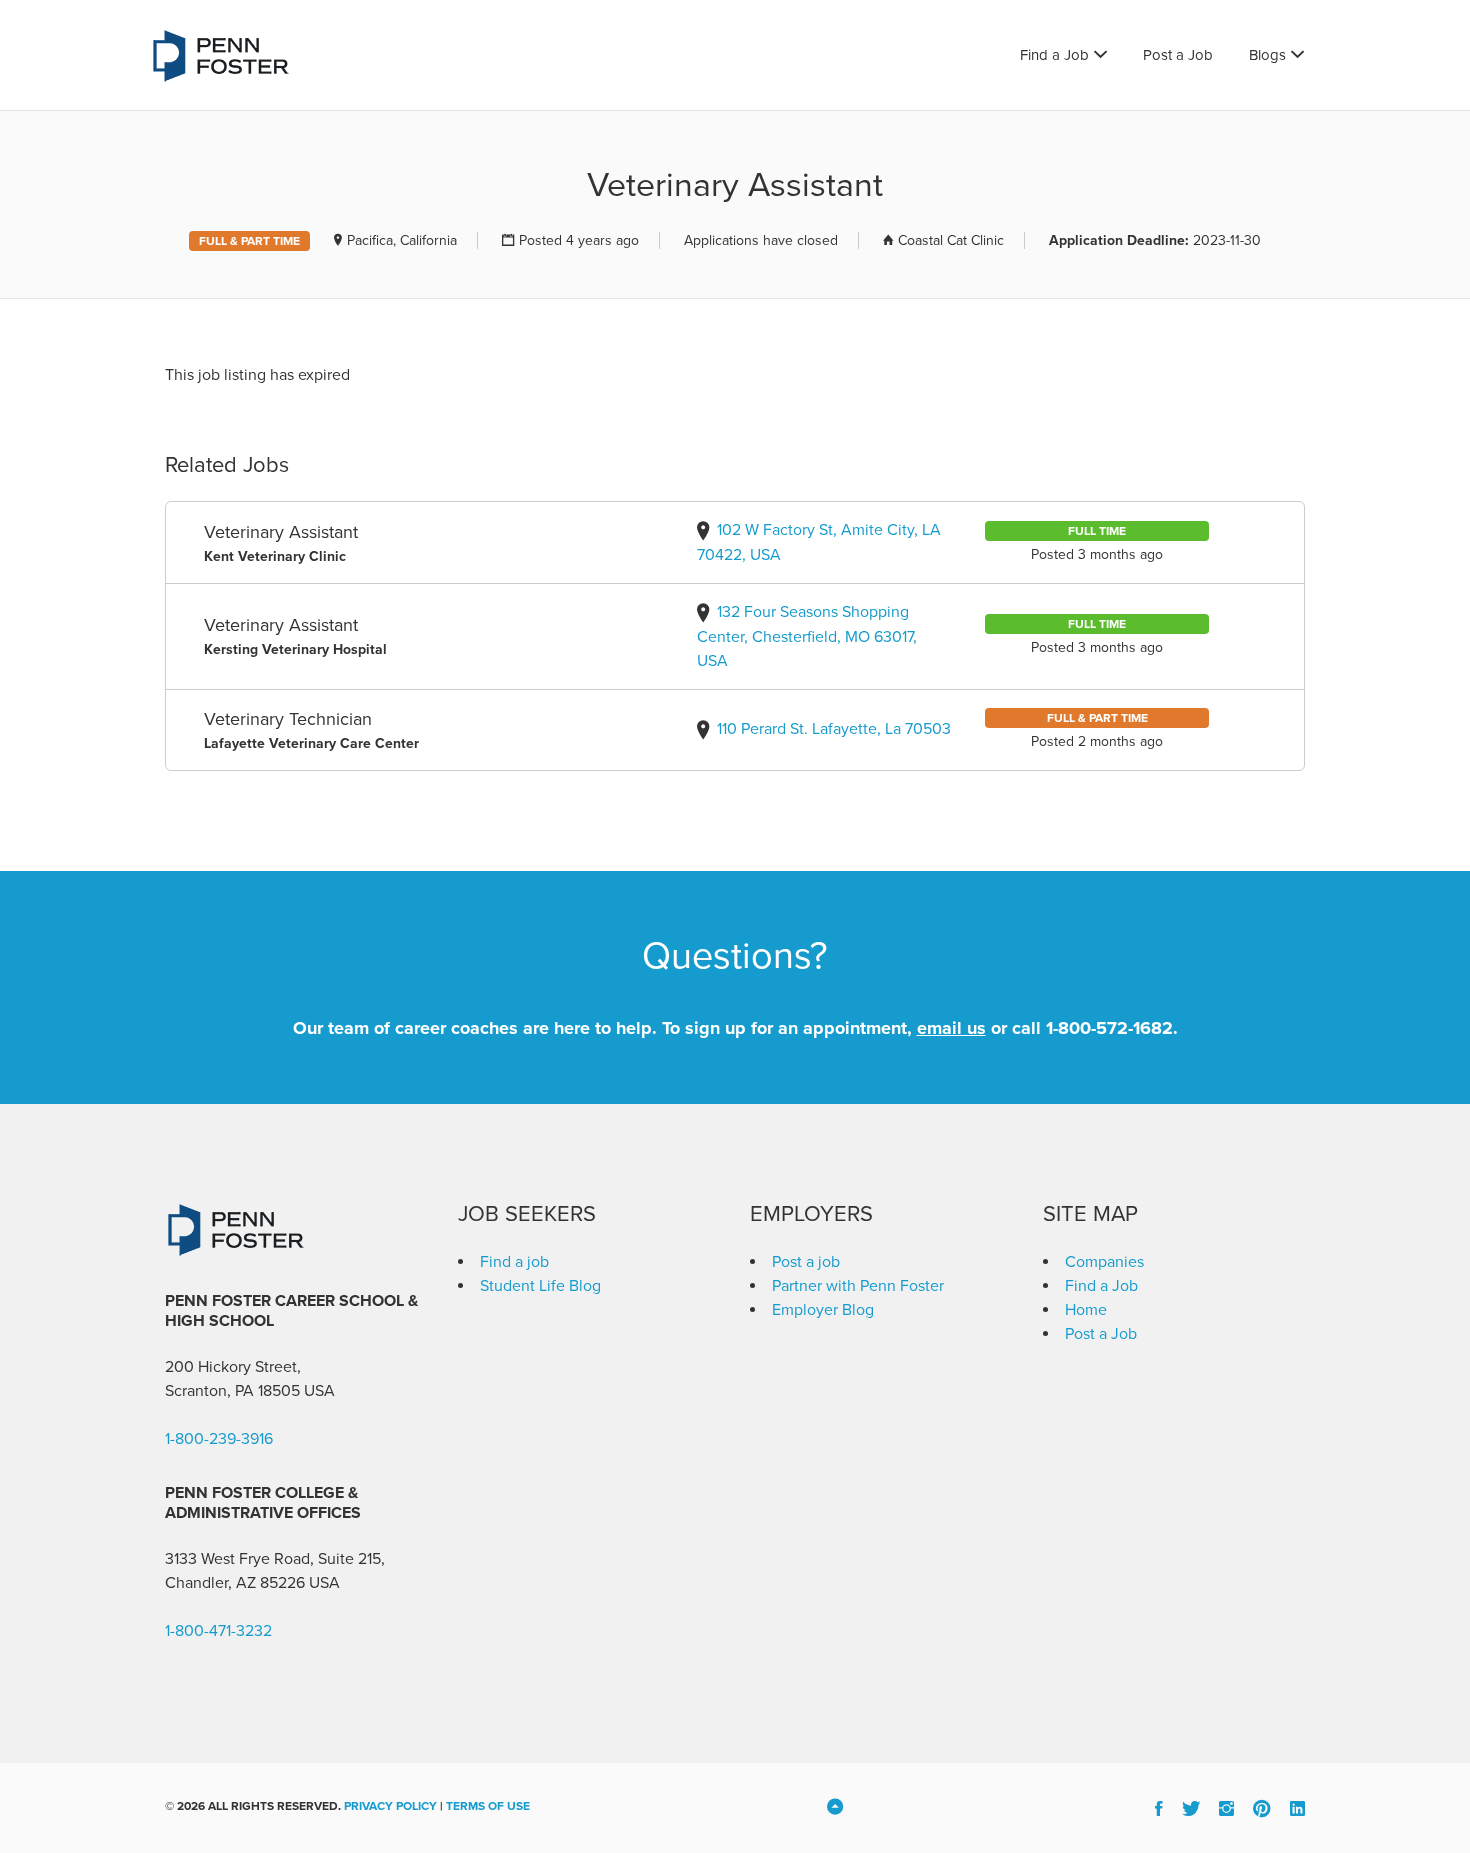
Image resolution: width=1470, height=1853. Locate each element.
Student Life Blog (540, 1286)
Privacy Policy (390, 1806)
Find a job (514, 1262)
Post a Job (1178, 55)
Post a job (806, 1262)
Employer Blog (823, 1310)
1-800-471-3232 (218, 1631)
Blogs (1267, 55)
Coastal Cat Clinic (951, 240)
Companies (1104, 1262)
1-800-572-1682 (1109, 1028)
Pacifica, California (402, 240)
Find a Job (1054, 55)
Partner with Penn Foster (858, 1286)
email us (951, 1028)
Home (1086, 1310)
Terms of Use (488, 1806)
